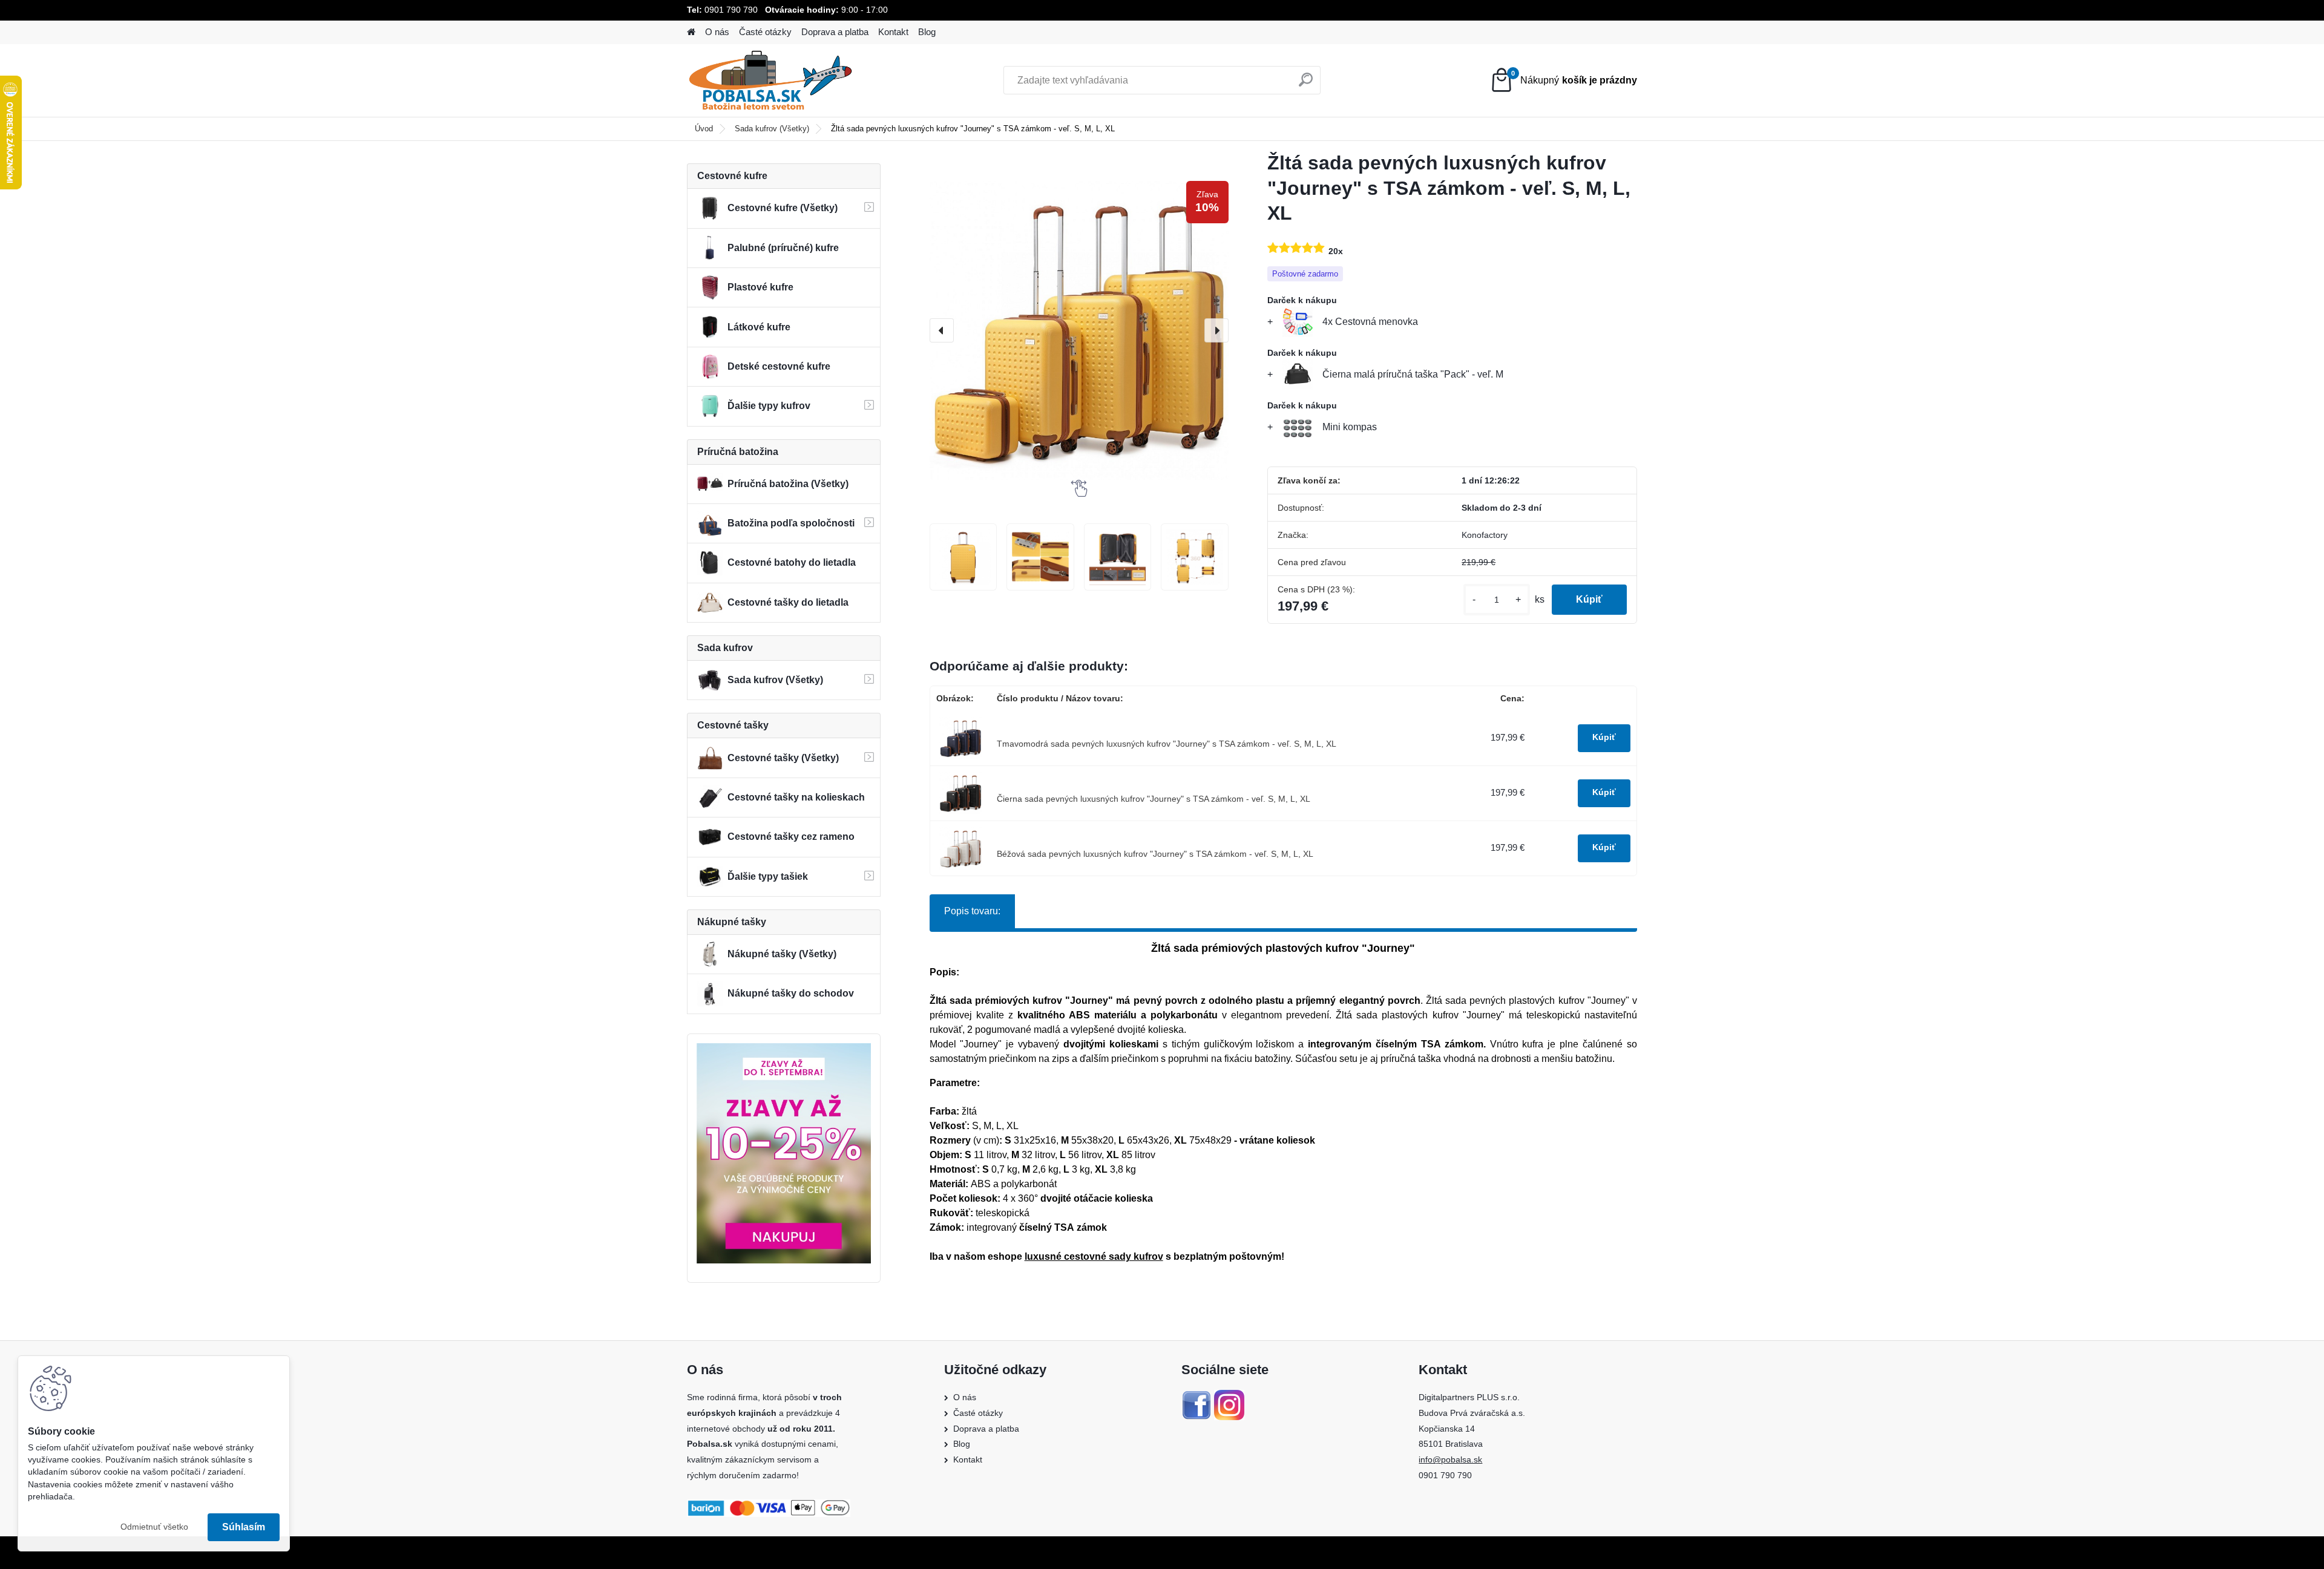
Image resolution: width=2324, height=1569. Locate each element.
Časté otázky (765, 32)
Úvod (704, 129)
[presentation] (942, 330)
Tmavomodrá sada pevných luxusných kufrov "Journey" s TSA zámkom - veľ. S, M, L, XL (1167, 744)
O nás (717, 32)
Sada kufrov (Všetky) (772, 129)
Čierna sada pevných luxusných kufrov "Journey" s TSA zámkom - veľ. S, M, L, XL (1154, 799)
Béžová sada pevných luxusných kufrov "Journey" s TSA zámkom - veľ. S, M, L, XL (1155, 854)
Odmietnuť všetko (154, 1527)
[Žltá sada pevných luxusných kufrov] (963, 557)
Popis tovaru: (972, 911)
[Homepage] (691, 32)
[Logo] (770, 80)
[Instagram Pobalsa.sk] (1229, 1397)
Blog (927, 32)
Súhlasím (244, 1527)
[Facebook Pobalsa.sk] (1196, 1397)
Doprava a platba (835, 32)
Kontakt (893, 32)
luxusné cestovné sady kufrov (1094, 1256)
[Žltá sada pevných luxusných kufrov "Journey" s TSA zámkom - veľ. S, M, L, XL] (1079, 330)
